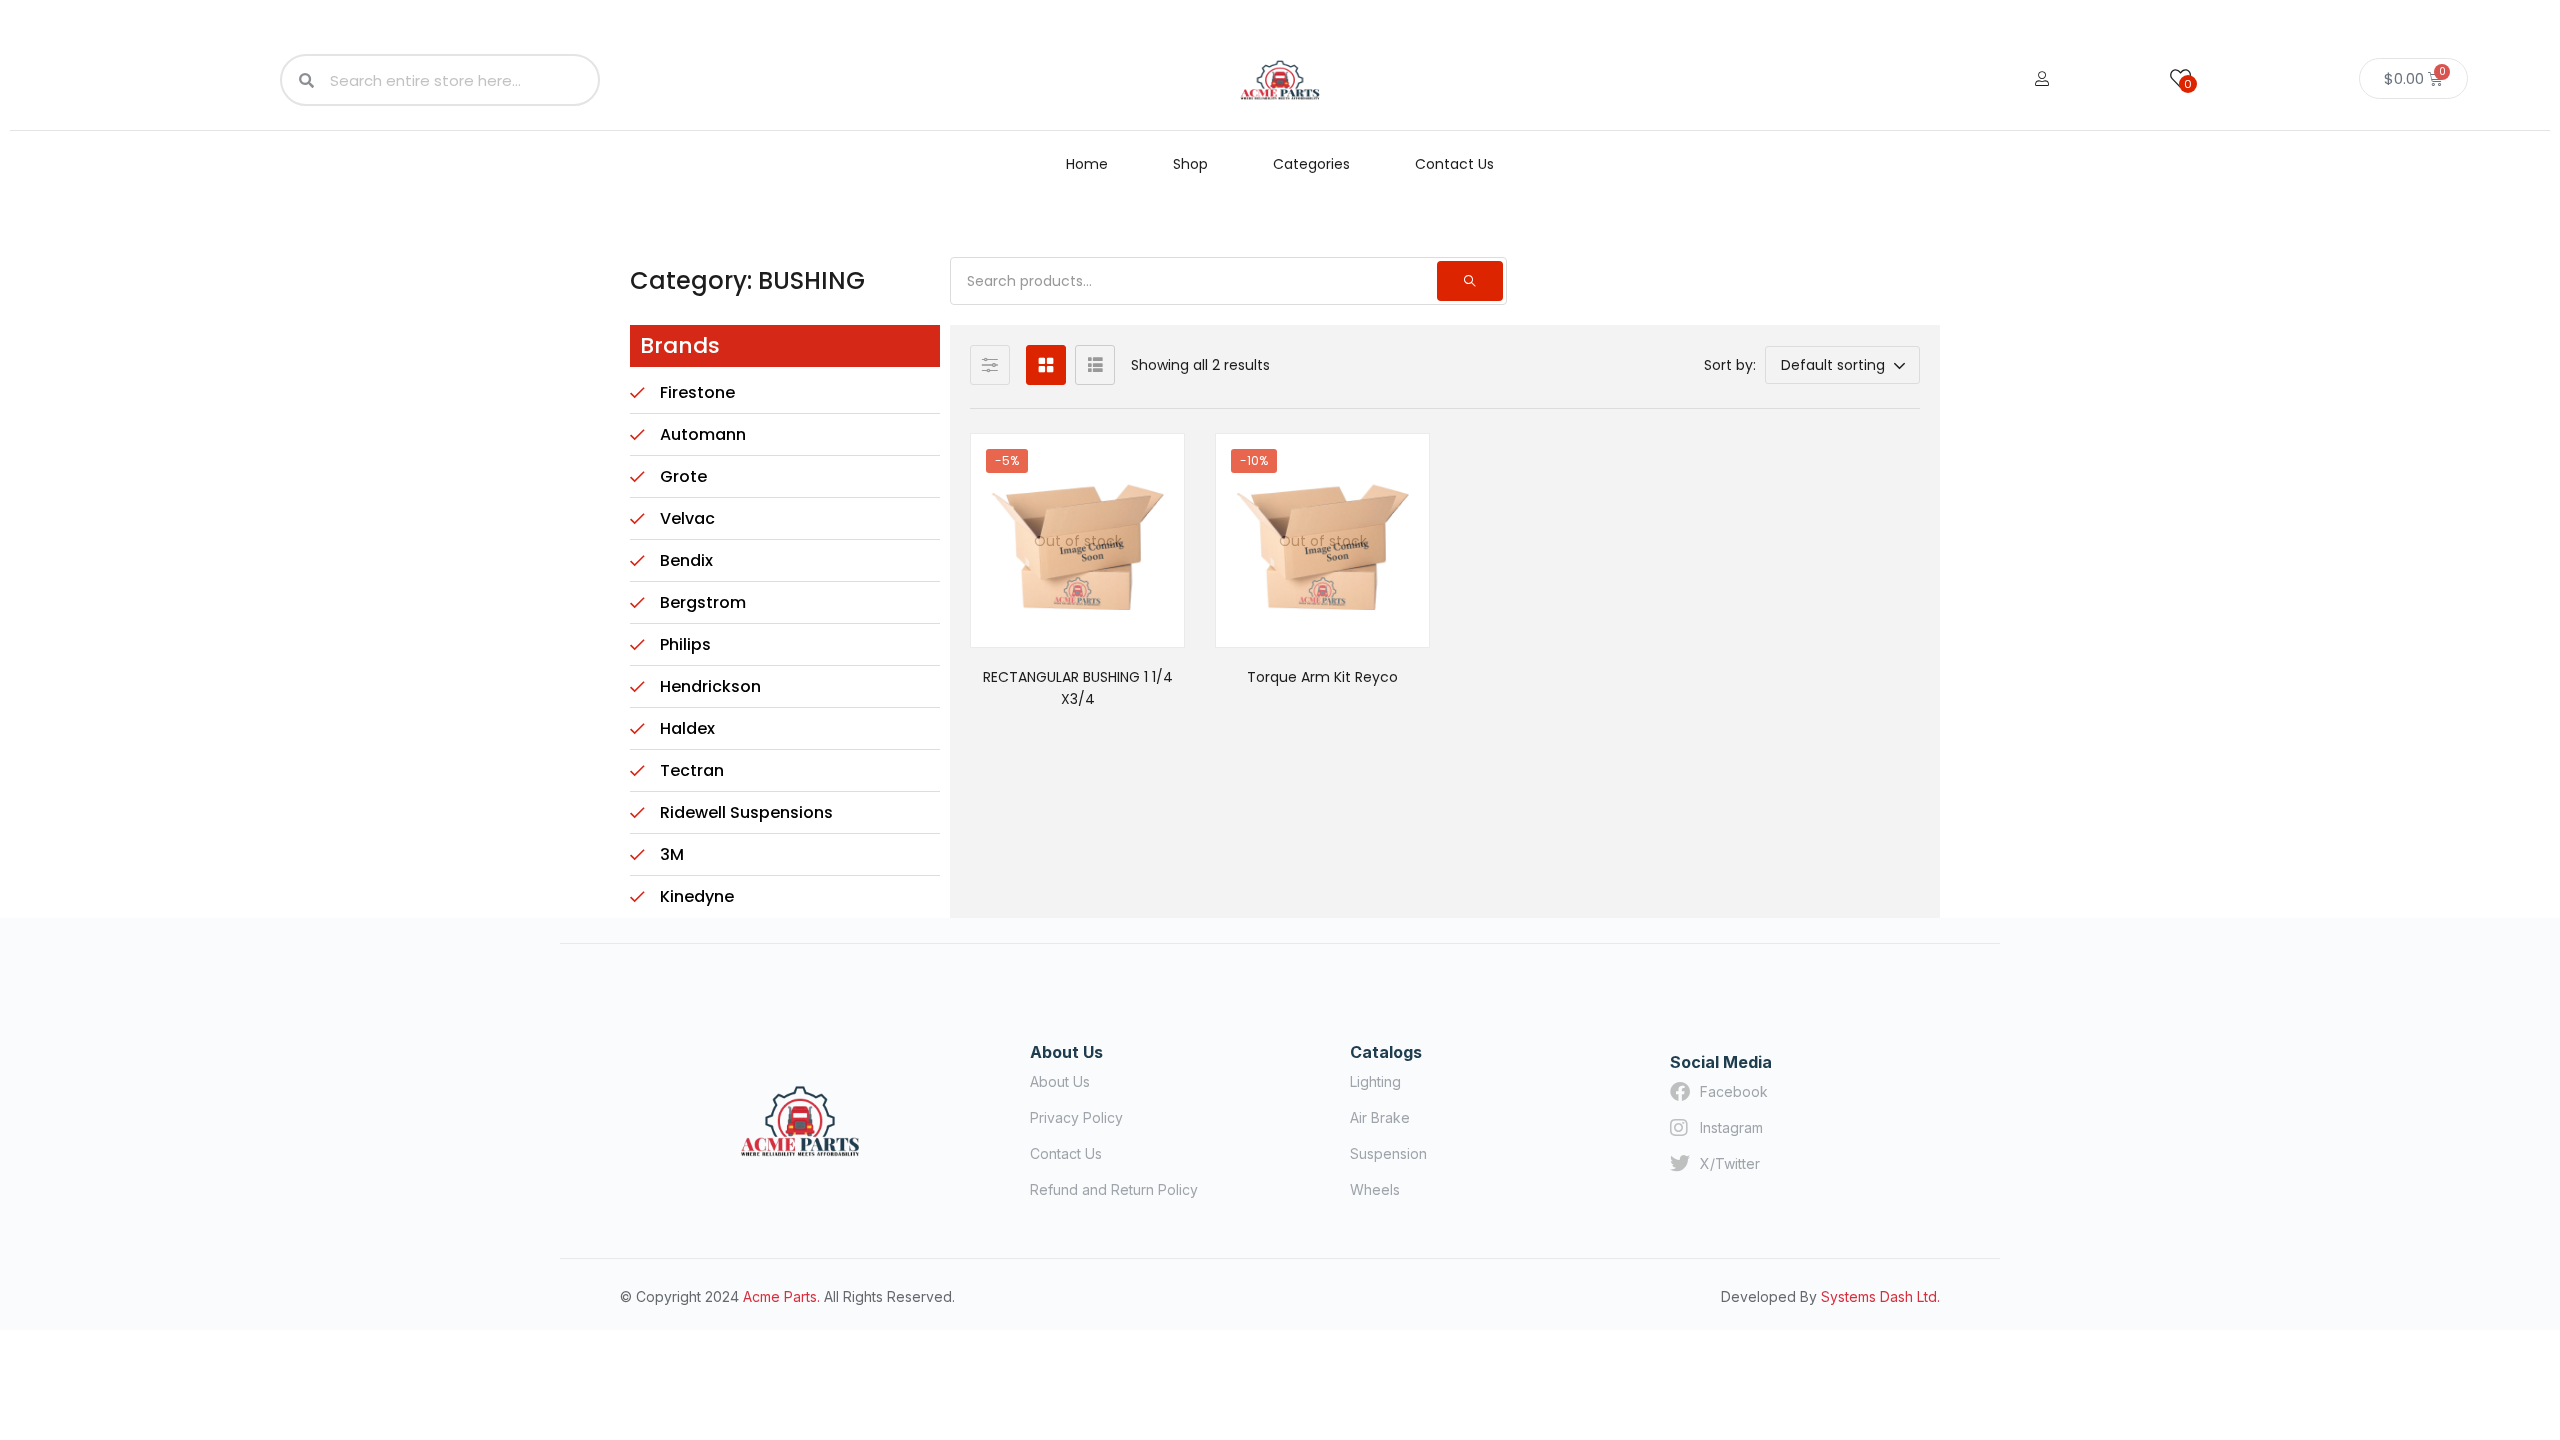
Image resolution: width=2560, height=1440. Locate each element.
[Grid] (1046, 365)
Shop (1190, 164)
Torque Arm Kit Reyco (1322, 677)
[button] (1842, 365)
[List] (1095, 365)
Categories (1311, 164)
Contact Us (1454, 164)
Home (1087, 164)
